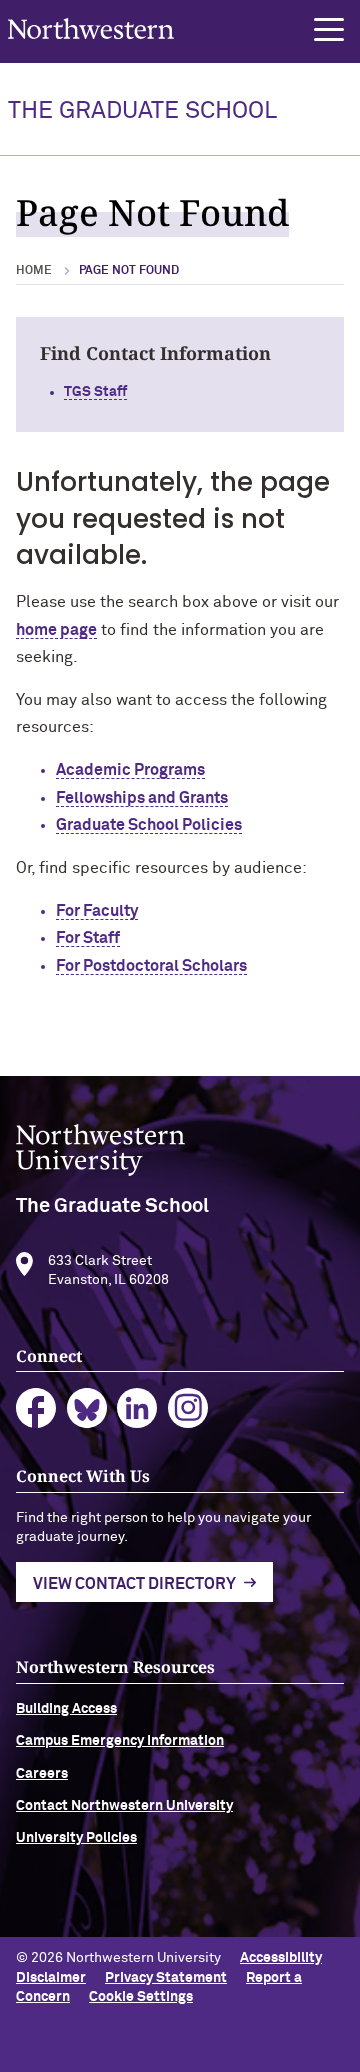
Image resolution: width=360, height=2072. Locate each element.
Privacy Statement (166, 1978)
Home (34, 271)
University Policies (76, 1838)
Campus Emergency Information (120, 1741)
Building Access (66, 1709)
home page (56, 630)
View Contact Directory (134, 1584)
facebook (36, 1408)
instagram (188, 1408)
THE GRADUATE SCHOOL (142, 111)
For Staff (88, 938)
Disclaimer (51, 1978)
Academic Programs (130, 770)
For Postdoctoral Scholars (151, 966)
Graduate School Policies (149, 825)
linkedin (137, 1408)
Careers (42, 1774)
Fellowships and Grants (142, 798)
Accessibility (281, 1958)
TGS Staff (95, 392)
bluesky (87, 1408)
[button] (329, 30)
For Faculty (97, 911)
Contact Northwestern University (124, 1806)
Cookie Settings (141, 1997)
